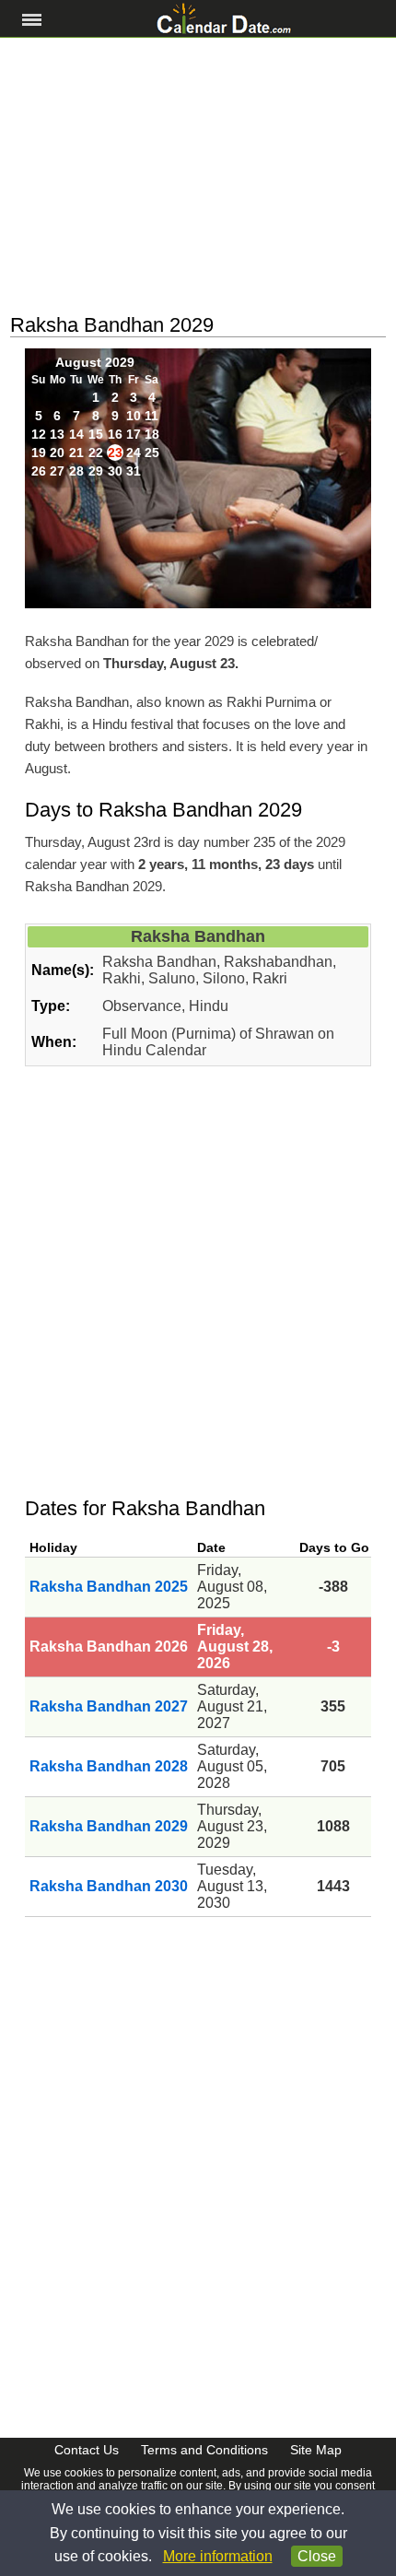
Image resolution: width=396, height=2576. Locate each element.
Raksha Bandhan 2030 (109, 1886)
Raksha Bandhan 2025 (109, 1587)
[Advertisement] (198, 176)
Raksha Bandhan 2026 (109, 1647)
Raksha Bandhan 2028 (109, 1766)
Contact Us (87, 2450)
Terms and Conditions (204, 2450)
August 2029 (95, 362)
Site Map (316, 2450)
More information (218, 2556)
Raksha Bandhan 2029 (109, 1826)
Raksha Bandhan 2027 (109, 1706)
